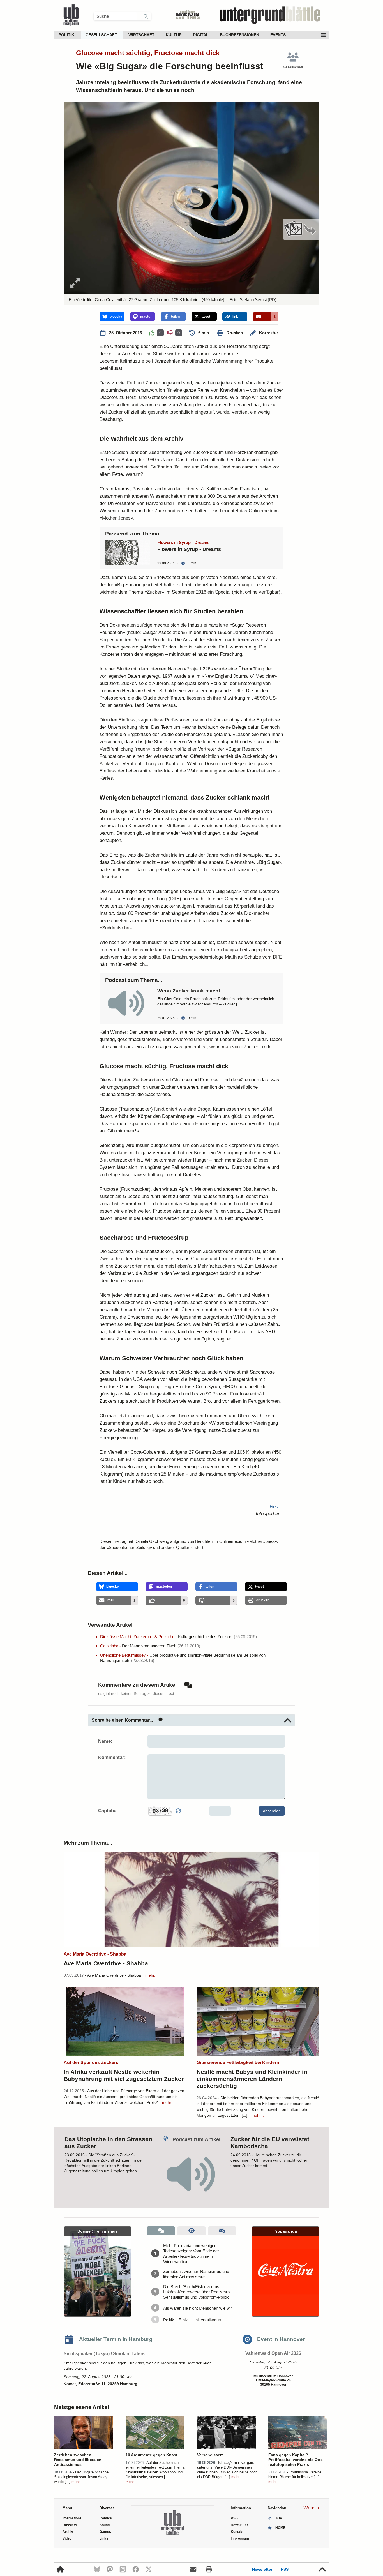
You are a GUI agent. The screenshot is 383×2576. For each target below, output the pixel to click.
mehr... (151, 1975)
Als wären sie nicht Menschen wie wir (198, 2308)
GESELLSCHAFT (101, 35)
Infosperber (268, 1514)
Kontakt (237, 2532)
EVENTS (278, 35)
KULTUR (174, 35)
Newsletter (262, 2569)
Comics (106, 2518)
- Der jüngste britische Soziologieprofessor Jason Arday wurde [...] (81, 2477)
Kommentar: (112, 1757)
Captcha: (108, 1811)
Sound (105, 2525)
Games (105, 2532)
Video (67, 2538)
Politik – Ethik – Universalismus (192, 2320)
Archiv (68, 2532)
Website (312, 2508)
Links (104, 2538)
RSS (285, 2569)
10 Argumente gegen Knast (152, 2455)
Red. (275, 1507)
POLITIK (66, 35)
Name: (105, 1741)
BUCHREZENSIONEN (239, 35)
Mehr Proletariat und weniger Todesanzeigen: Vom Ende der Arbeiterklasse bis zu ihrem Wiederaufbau (191, 2254)
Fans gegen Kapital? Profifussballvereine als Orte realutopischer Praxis (296, 2460)
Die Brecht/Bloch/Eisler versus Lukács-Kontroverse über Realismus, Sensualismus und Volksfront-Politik (197, 2292)
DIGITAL (201, 35)
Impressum (240, 2538)
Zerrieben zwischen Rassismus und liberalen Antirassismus (196, 2274)
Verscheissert (210, 2455)
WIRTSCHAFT (141, 35)
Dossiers (70, 2525)
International (72, 2518)
